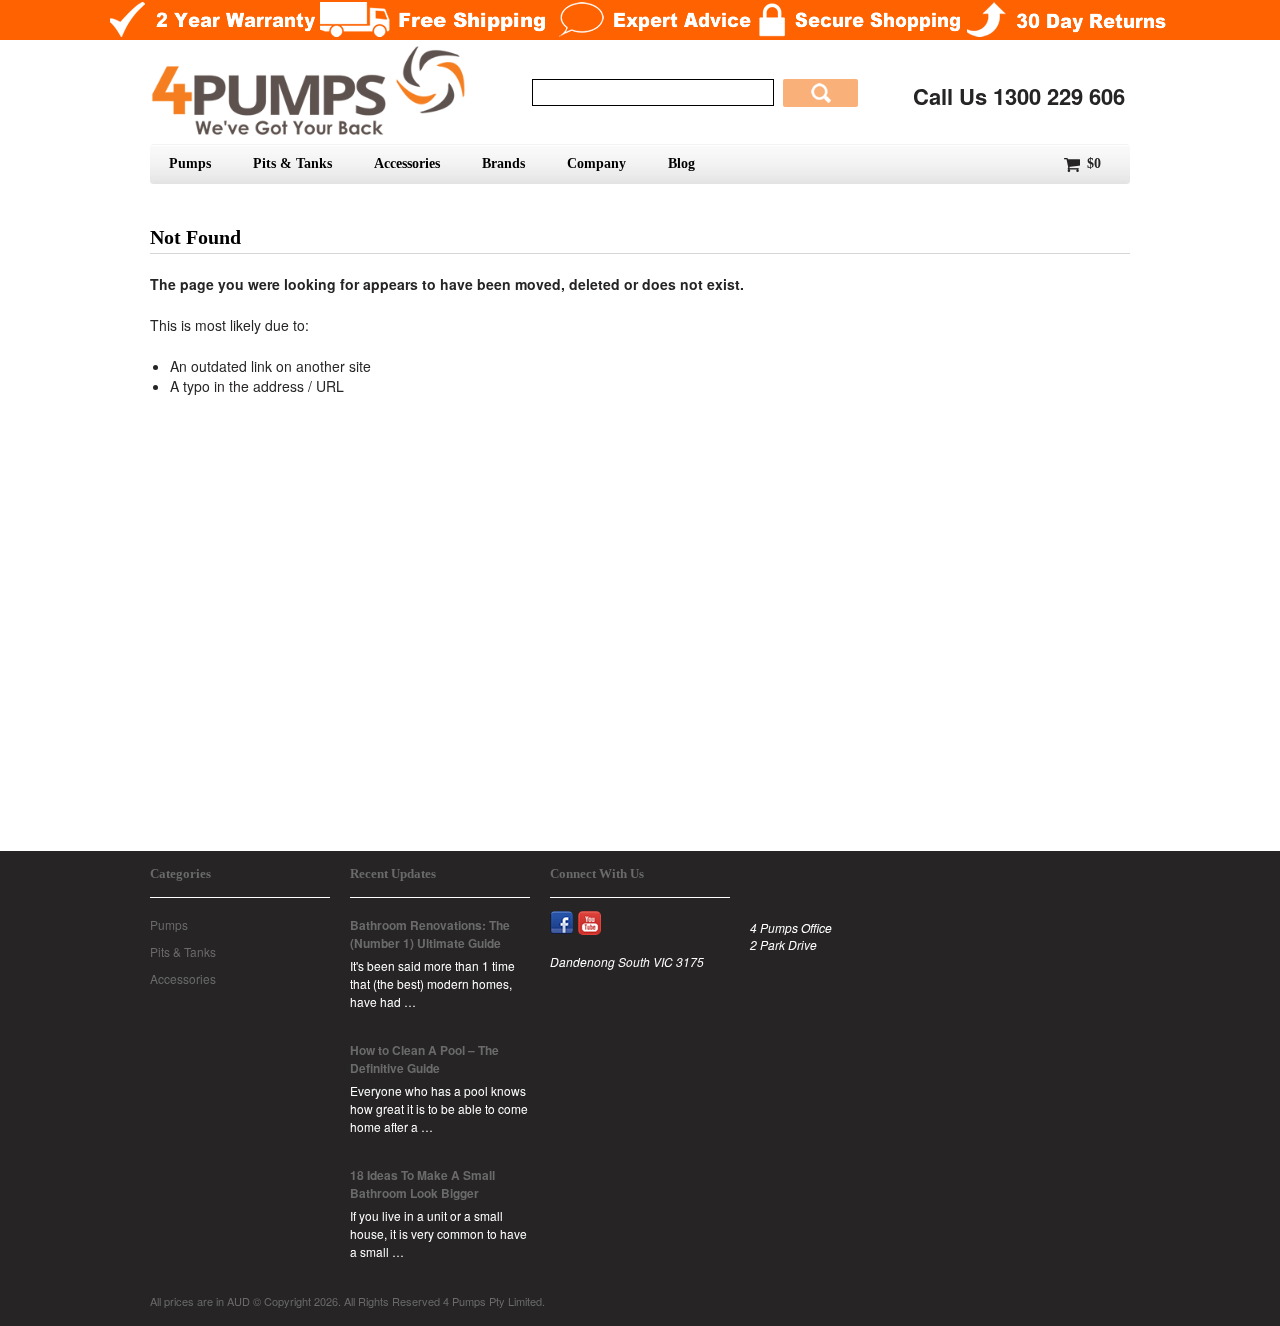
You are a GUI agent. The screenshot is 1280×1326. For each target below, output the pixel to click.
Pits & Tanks (292, 163)
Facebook (570, 911)
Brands (503, 163)
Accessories (407, 163)
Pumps (190, 163)
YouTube (598, 911)
